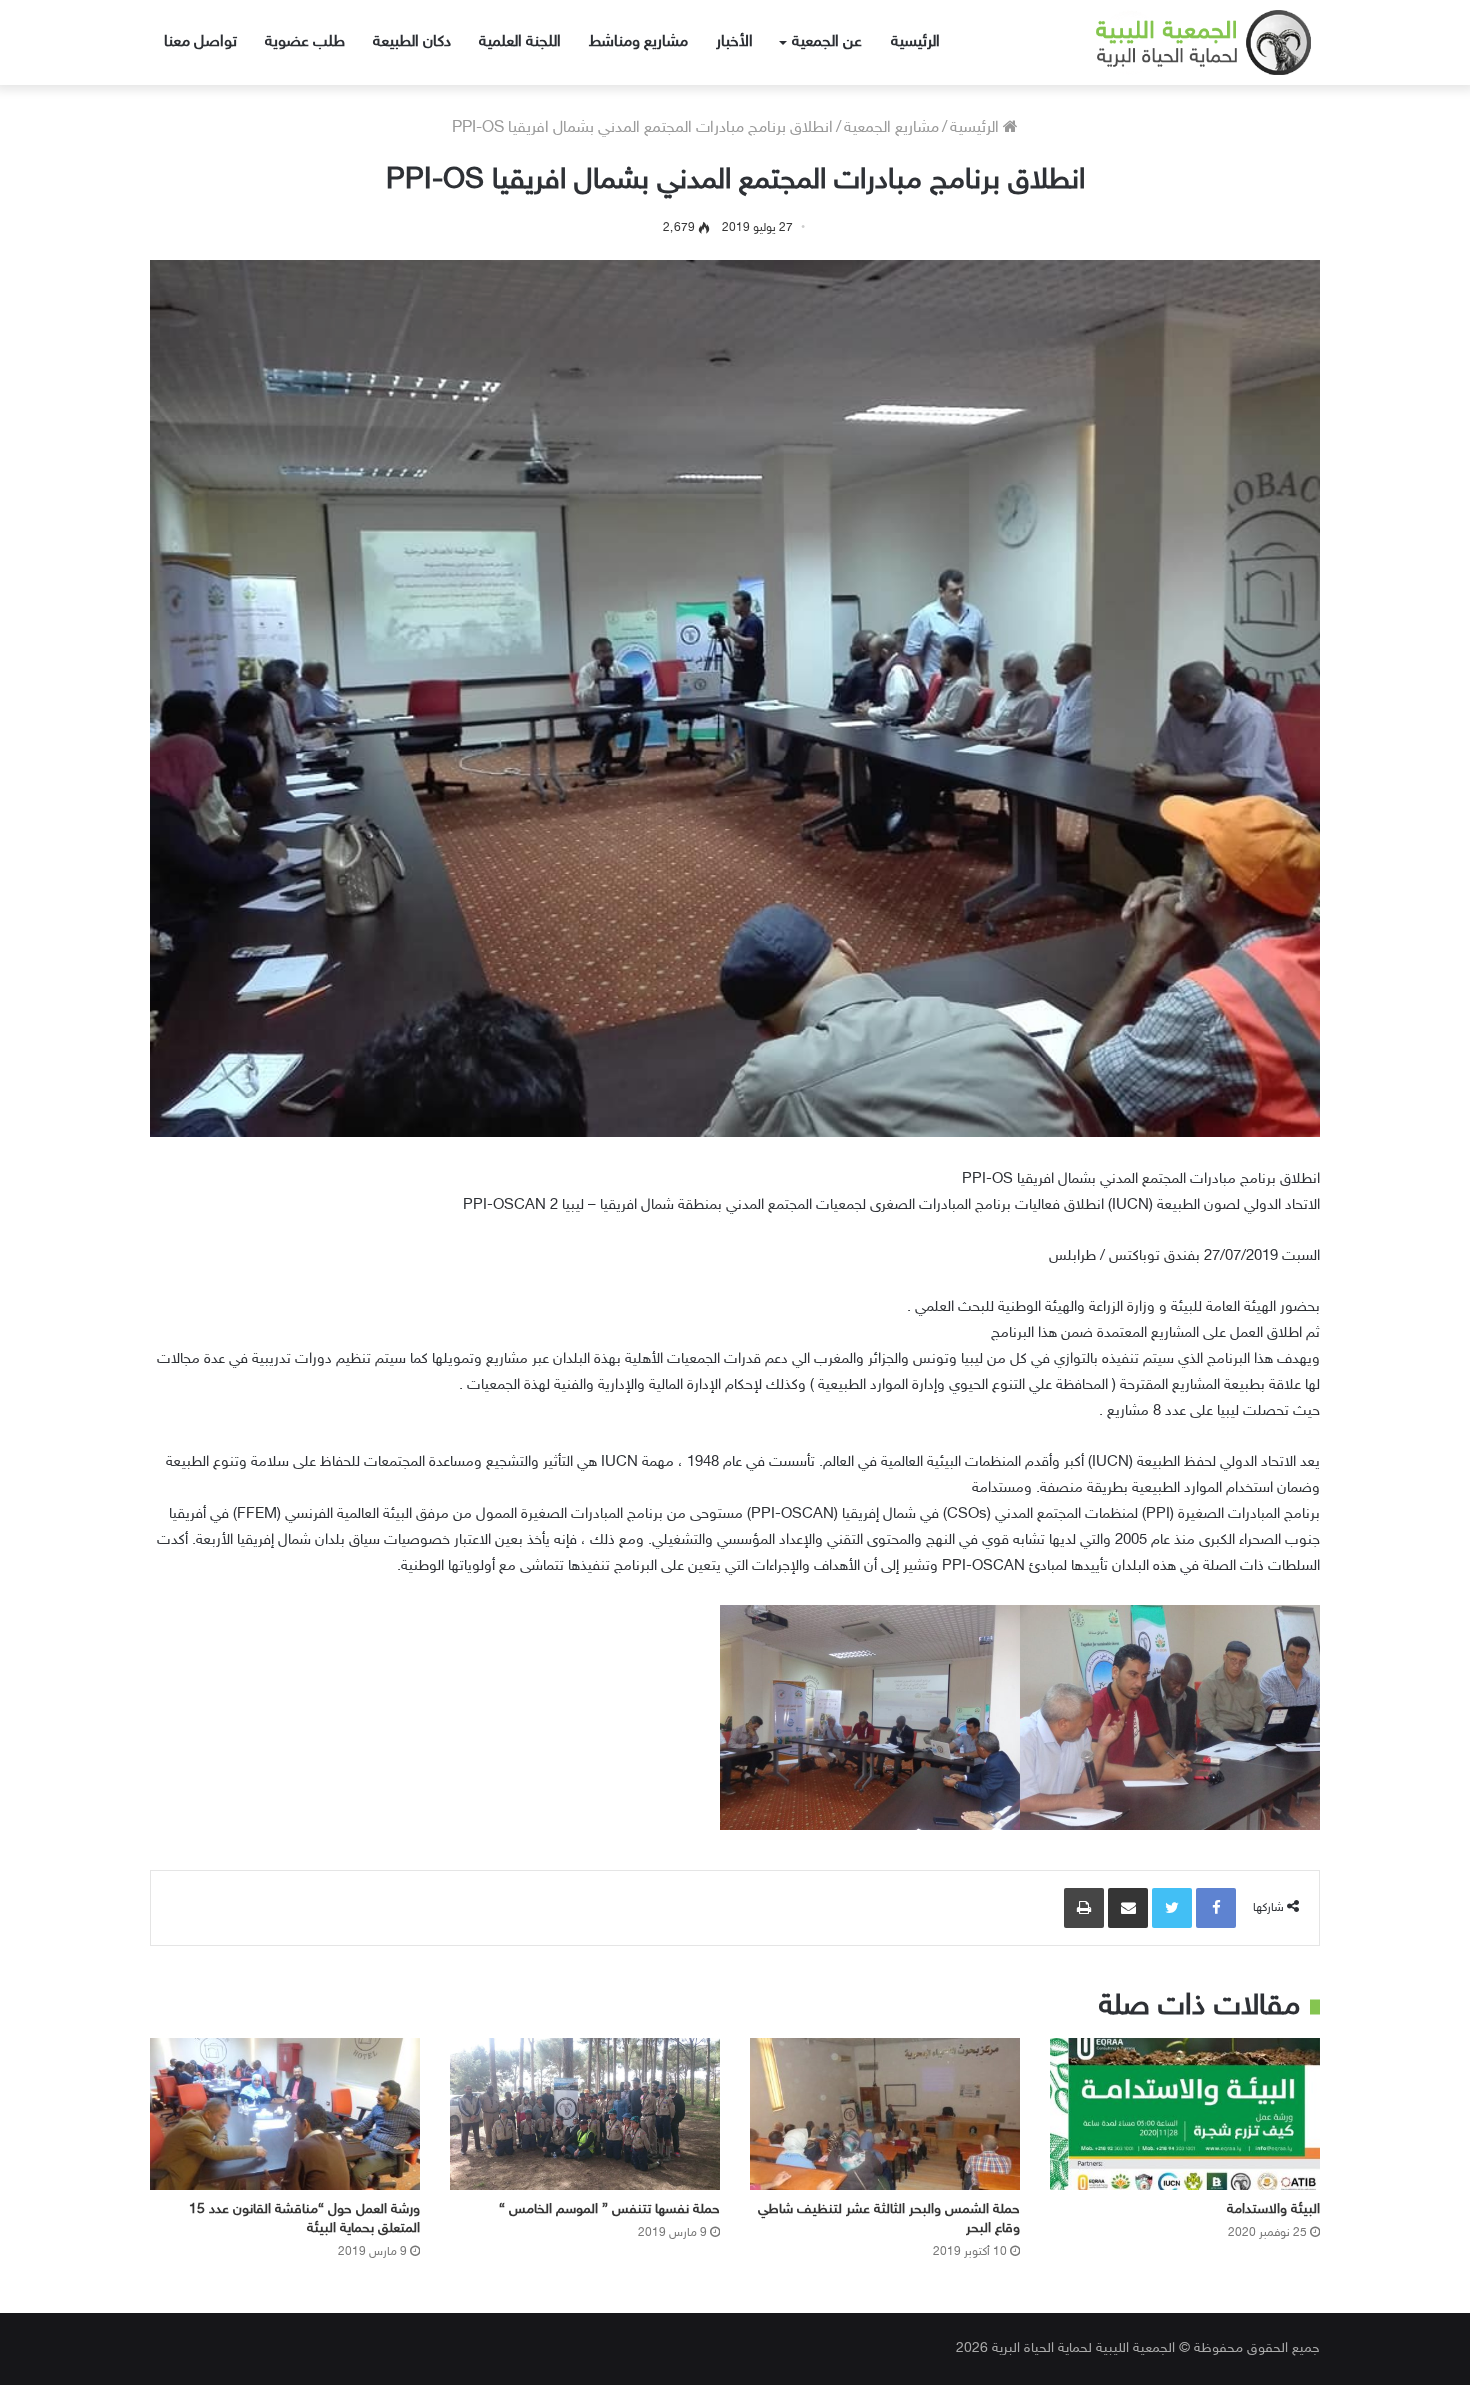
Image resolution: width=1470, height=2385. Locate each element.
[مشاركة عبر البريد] (1128, 1908)
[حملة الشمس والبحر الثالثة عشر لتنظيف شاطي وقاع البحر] (885, 2114)
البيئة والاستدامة (1273, 2209)
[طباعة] (1084, 1908)
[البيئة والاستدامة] (1185, 2114)
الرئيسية (915, 42)
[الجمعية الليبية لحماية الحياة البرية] (1188, 42)
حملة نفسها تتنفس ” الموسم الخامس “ (609, 2209)
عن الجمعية (827, 42)
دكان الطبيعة (412, 42)
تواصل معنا (200, 42)
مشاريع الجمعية (891, 128)
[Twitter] (1172, 1908)
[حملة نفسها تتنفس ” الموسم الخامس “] (585, 2114)
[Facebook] (1216, 1908)
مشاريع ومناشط (638, 42)
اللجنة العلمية (520, 42)
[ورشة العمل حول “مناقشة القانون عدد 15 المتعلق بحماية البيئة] (285, 2114)
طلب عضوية (305, 42)
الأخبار (734, 42)
